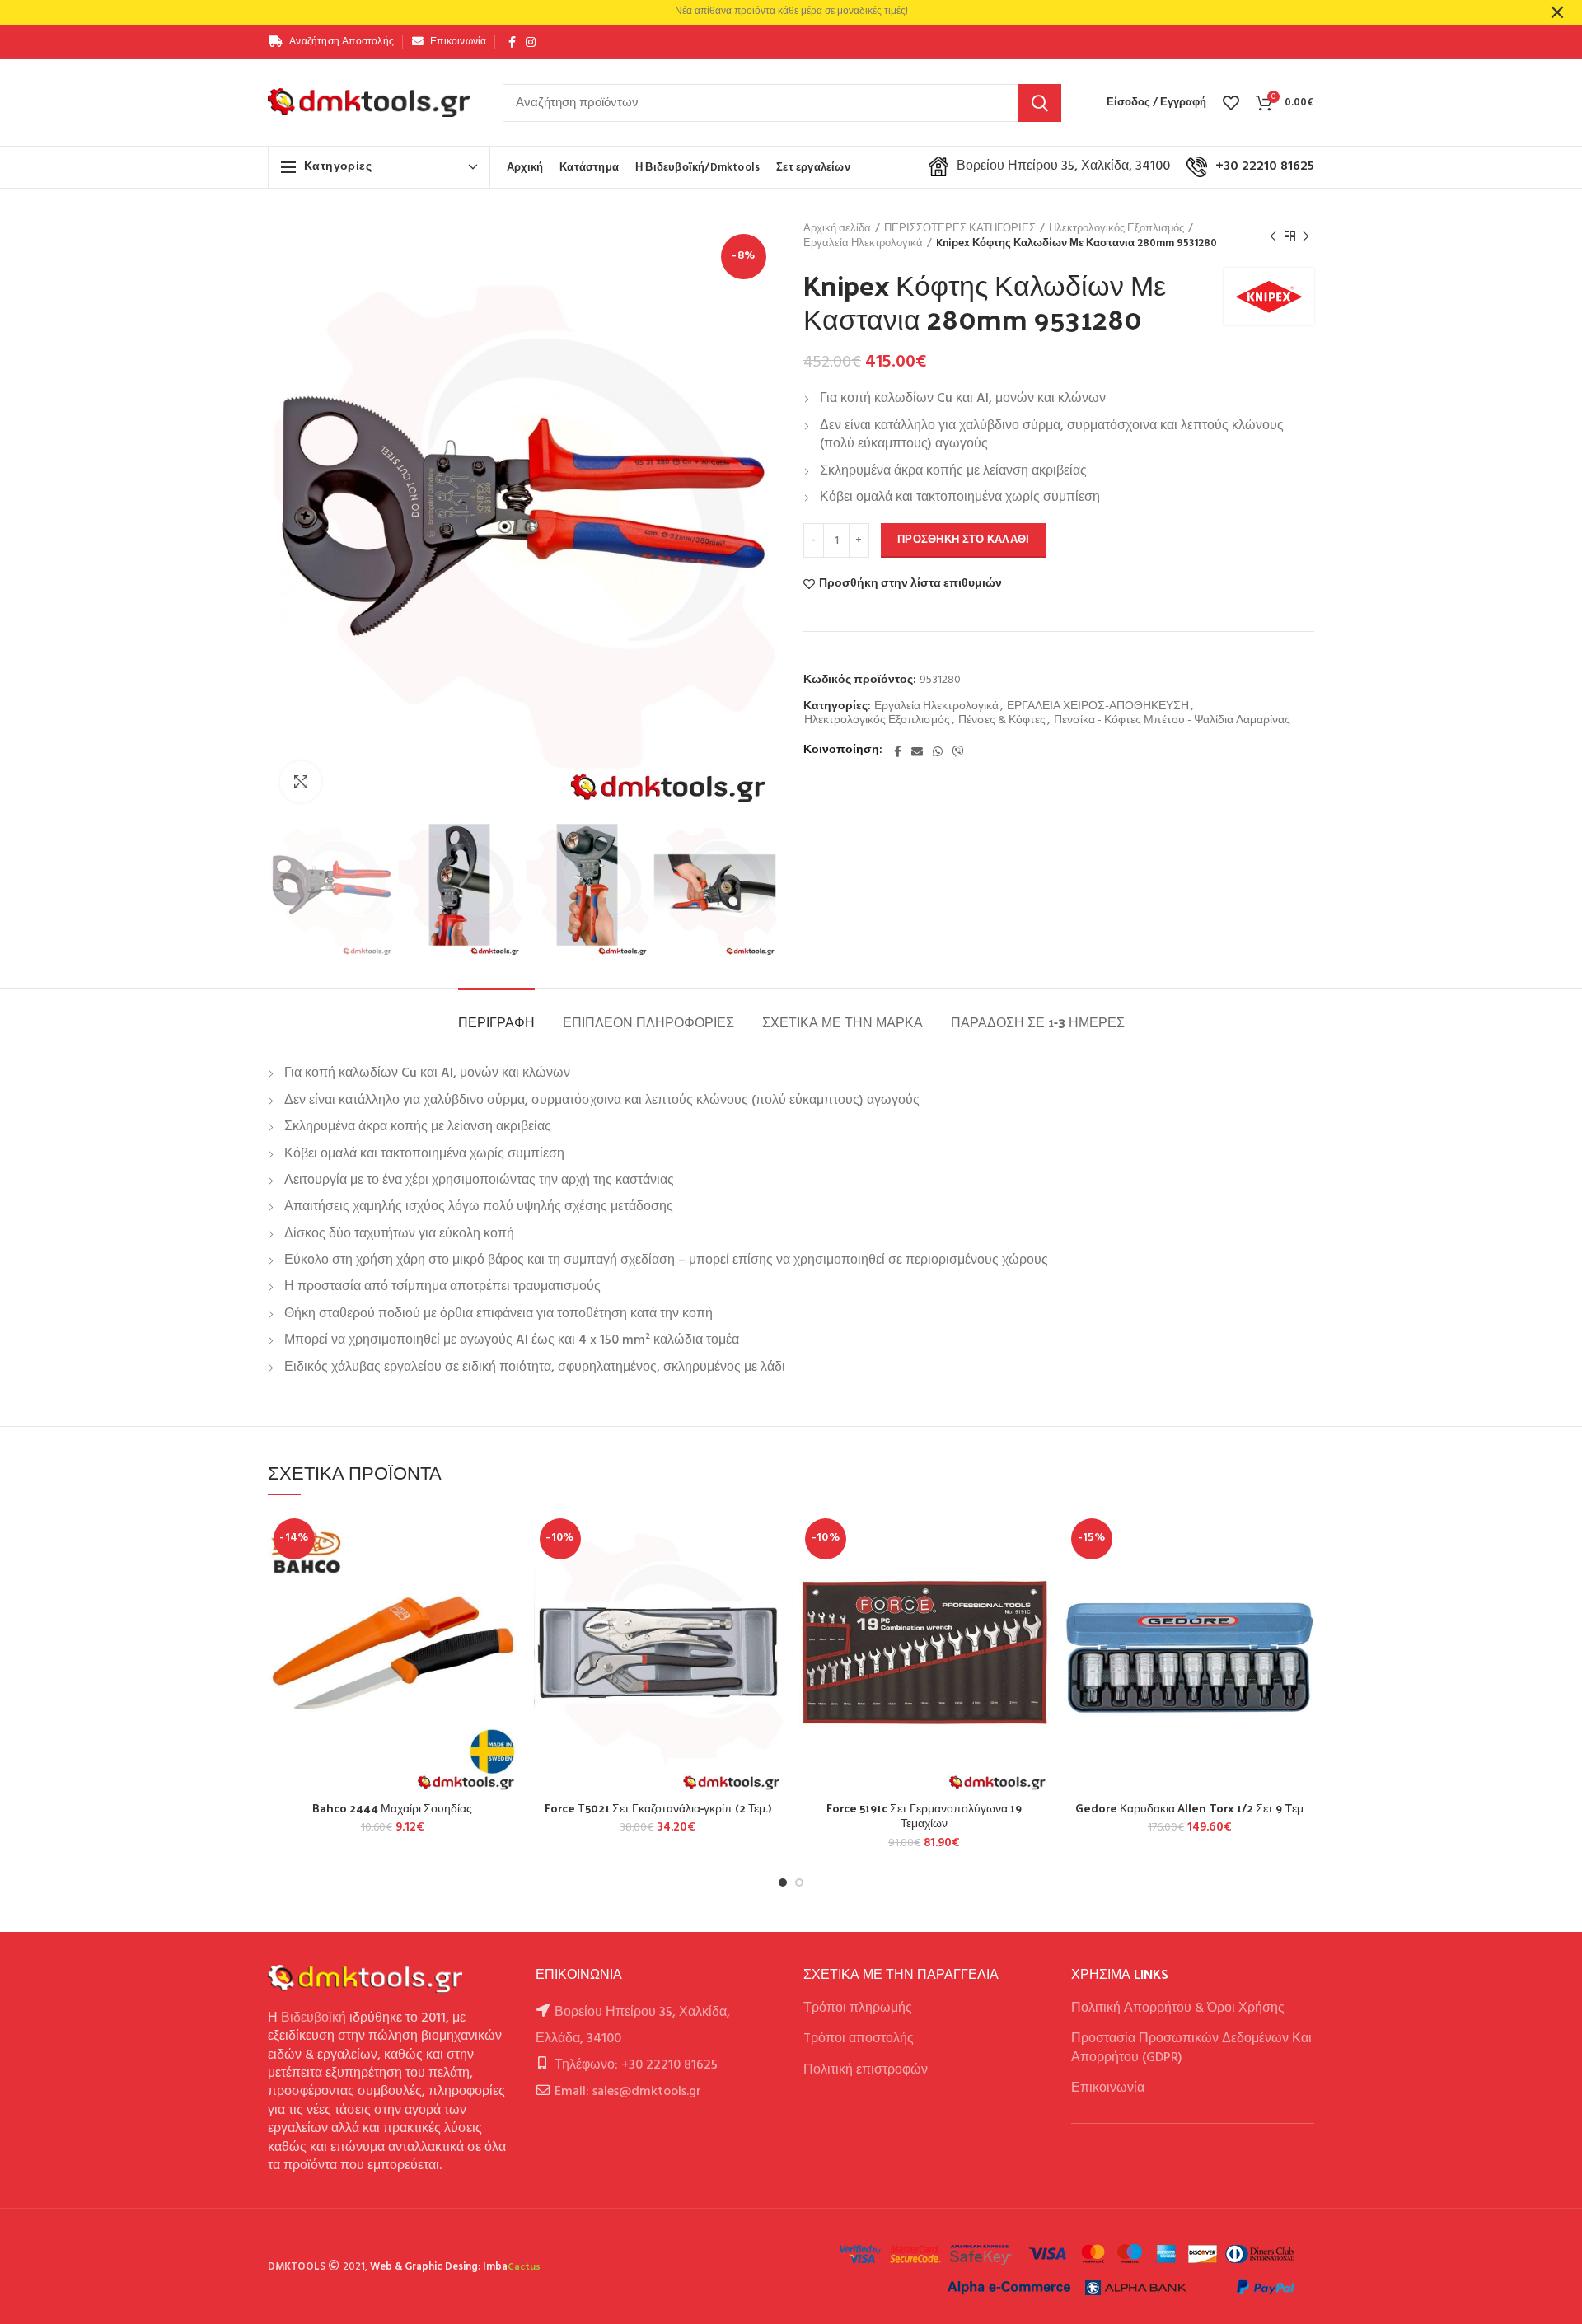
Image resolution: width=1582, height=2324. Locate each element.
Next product (1306, 236)
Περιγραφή (496, 1022)
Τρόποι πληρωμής (858, 2008)
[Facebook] (512, 42)
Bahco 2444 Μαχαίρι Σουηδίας (392, 1808)
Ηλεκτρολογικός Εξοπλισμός (1116, 229)
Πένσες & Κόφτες (1002, 721)
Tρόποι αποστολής (859, 2039)
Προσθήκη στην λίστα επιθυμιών (910, 584)
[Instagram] (531, 42)
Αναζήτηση (1040, 103)
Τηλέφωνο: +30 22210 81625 (636, 2065)
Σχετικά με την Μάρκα (842, 1022)
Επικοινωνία (1108, 2088)
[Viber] (958, 751)
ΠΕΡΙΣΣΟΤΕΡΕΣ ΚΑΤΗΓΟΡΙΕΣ (960, 229)
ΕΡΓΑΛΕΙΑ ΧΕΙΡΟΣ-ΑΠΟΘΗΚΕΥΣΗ (1098, 707)
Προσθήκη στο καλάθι (964, 540)
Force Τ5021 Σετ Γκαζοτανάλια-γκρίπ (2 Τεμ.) (658, 1808)
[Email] (917, 751)
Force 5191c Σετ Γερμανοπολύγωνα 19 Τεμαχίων (924, 1816)
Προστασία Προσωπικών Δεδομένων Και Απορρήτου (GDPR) (1191, 2048)
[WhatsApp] (938, 751)
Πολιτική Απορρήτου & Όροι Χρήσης (1178, 2008)
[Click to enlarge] (301, 782)
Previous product (1273, 236)
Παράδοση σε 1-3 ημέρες (1038, 1022)
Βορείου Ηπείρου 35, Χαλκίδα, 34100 (1063, 166)
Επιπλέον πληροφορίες (648, 1022)
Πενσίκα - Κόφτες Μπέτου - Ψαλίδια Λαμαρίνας (1172, 721)
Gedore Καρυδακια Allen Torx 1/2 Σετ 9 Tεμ (1189, 1808)
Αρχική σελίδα (837, 229)
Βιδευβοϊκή (314, 2018)
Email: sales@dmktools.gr (628, 2092)
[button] (505, 1576)
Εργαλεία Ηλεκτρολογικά (863, 244)
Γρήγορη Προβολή (505, 1613)
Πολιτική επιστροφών (866, 2070)
